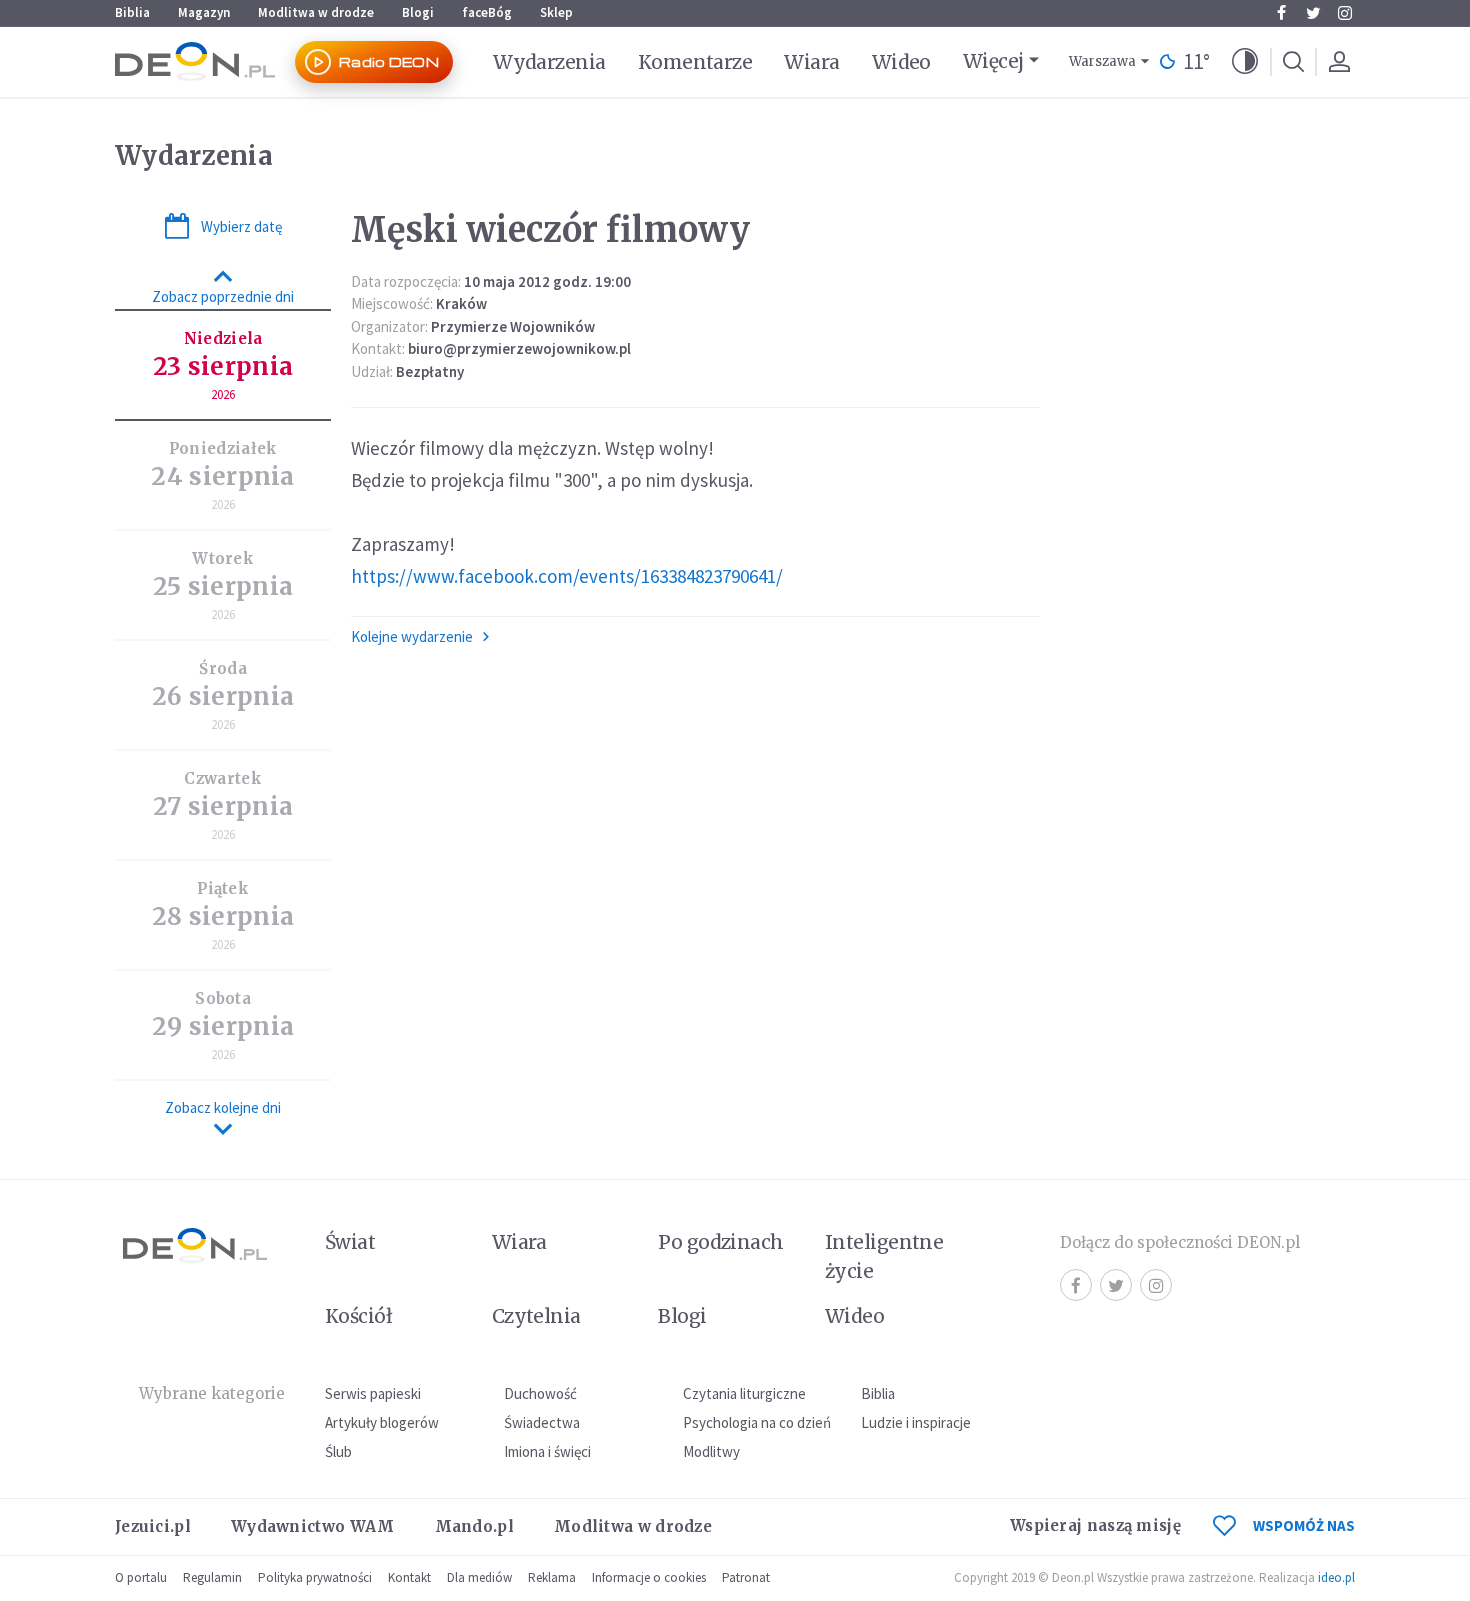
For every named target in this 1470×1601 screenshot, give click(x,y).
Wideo (901, 62)
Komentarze (695, 62)
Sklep (556, 12)
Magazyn (204, 12)
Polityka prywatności (315, 1577)
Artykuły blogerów (382, 1422)
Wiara (811, 62)
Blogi (418, 12)
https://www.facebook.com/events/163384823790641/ (567, 576)
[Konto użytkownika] (1339, 62)
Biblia (132, 12)
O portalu (141, 1577)
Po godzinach (721, 1242)
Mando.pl (474, 1526)
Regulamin (212, 1577)
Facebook (1281, 13)
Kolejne (412, 636)
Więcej (993, 61)
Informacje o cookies (649, 1577)
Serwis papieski (373, 1393)
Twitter (1313, 13)
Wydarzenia (549, 62)
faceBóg (487, 12)
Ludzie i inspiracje (916, 1422)
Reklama (552, 1577)
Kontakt (409, 1577)
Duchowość (540, 1393)
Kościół (358, 1316)
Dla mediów (479, 1577)
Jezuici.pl (153, 1526)
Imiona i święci (547, 1451)
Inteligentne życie (884, 1256)
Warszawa (1102, 61)
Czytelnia (536, 1316)
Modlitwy (711, 1451)
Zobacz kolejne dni (223, 1107)
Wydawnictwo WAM (313, 1526)
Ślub (338, 1451)
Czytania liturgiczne (744, 1393)
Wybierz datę (241, 226)
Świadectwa (542, 1422)
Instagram (1345, 13)
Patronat (746, 1577)
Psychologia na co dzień (757, 1422)
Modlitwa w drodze (316, 12)
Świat (350, 1242)
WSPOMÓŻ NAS (1304, 1525)
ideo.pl (1336, 1577)
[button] (1245, 62)
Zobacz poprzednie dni (223, 296)
